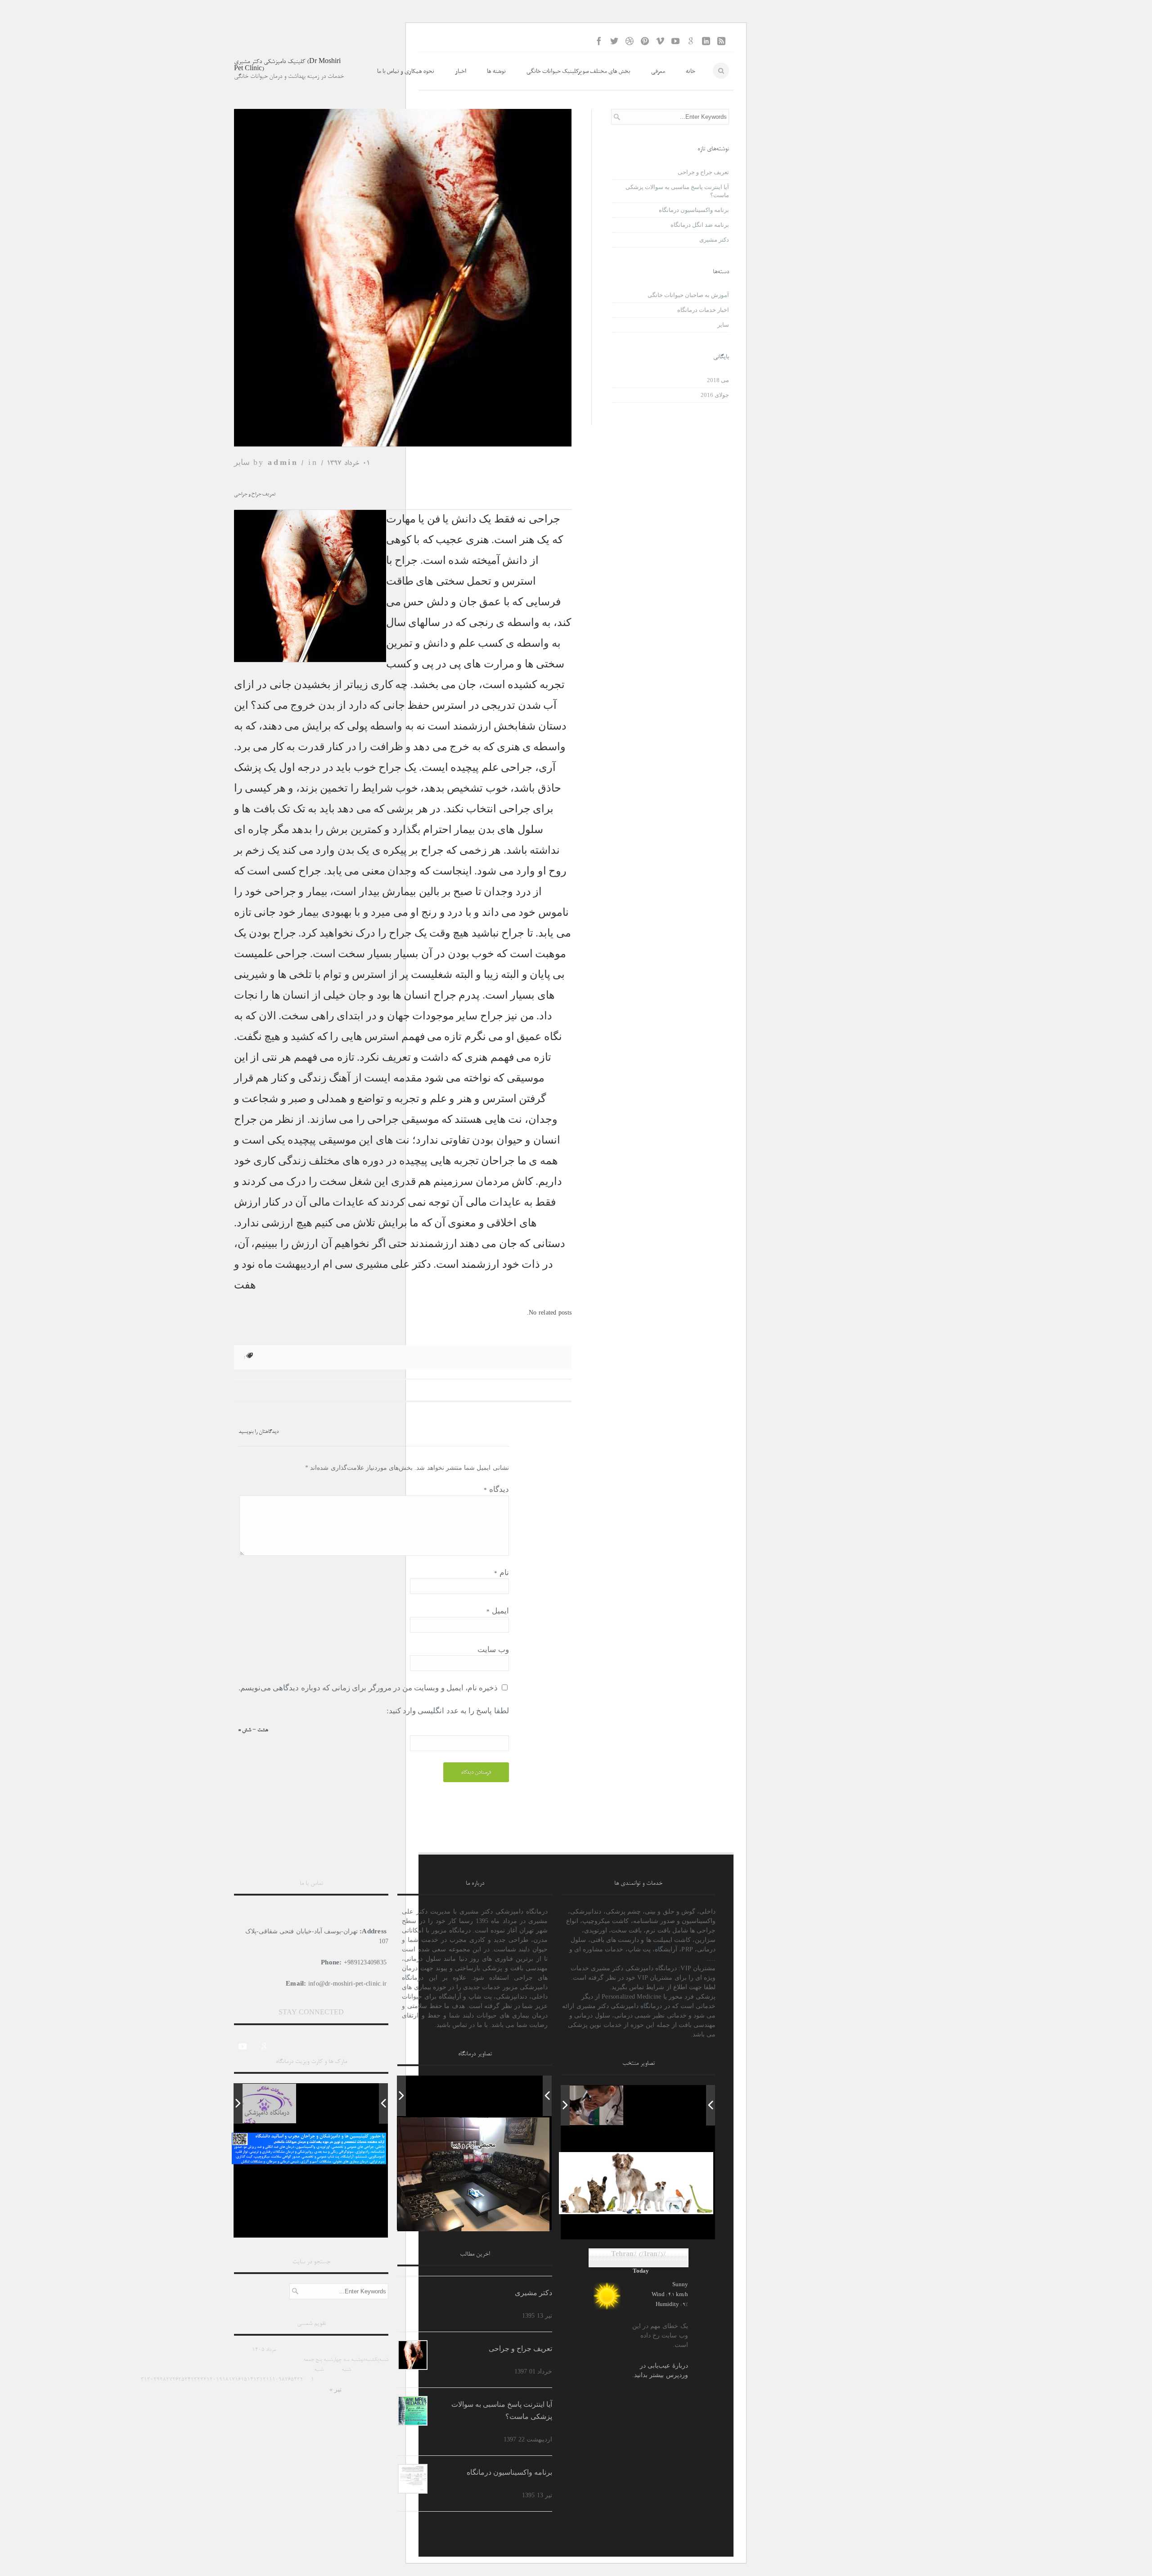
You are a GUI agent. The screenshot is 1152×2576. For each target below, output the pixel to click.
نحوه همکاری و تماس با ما (406, 71)
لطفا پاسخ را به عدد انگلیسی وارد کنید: (448, 1711)
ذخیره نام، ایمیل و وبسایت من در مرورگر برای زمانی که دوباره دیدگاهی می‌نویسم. (368, 1688)
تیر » (335, 2389)
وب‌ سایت (493, 1650)
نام (501, 1573)
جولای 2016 (715, 395)
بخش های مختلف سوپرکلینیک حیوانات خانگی (578, 71)
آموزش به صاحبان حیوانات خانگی (688, 295)
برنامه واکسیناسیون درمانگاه (694, 210)
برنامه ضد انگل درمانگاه (700, 225)
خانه (691, 71)
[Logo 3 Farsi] (256, 2103)
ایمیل (497, 1611)
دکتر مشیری (714, 240)
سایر (242, 462)
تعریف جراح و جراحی (703, 172)
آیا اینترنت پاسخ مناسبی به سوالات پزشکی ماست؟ (677, 191)
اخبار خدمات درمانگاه (703, 310)
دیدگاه (496, 1489)
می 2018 (718, 380)
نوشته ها (496, 71)
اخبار (461, 71)
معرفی (658, 71)
